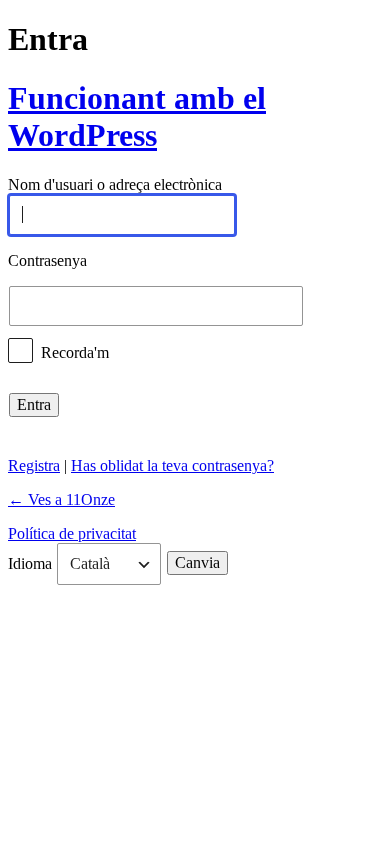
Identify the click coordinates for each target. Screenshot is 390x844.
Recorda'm (75, 351)
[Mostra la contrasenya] (322, 306)
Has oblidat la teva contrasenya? (172, 465)
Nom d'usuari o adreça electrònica (115, 185)
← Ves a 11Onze (61, 499)
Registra (34, 465)
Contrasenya (47, 260)
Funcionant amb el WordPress (137, 116)
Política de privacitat (72, 533)
